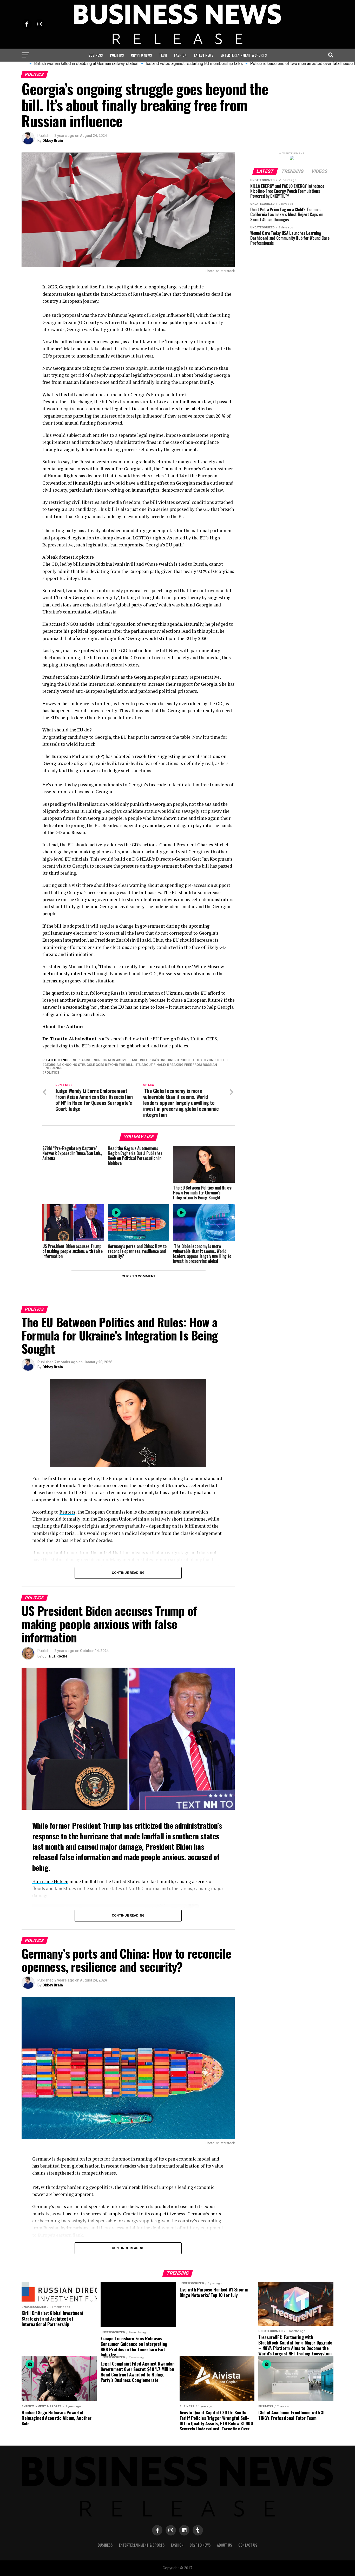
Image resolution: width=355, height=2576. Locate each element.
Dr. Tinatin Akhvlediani (117, 1060)
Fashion (180, 55)
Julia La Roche (55, 1656)
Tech (163, 55)
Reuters (67, 1512)
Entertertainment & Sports (244, 55)
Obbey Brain (53, 141)
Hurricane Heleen (50, 1881)
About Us (225, 2545)
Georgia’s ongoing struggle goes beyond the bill (186, 1060)
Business (96, 55)
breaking (83, 1060)
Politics (117, 55)
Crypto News (141, 55)
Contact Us (248, 2545)
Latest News (204, 55)
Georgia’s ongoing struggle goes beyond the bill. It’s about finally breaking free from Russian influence (131, 1067)
